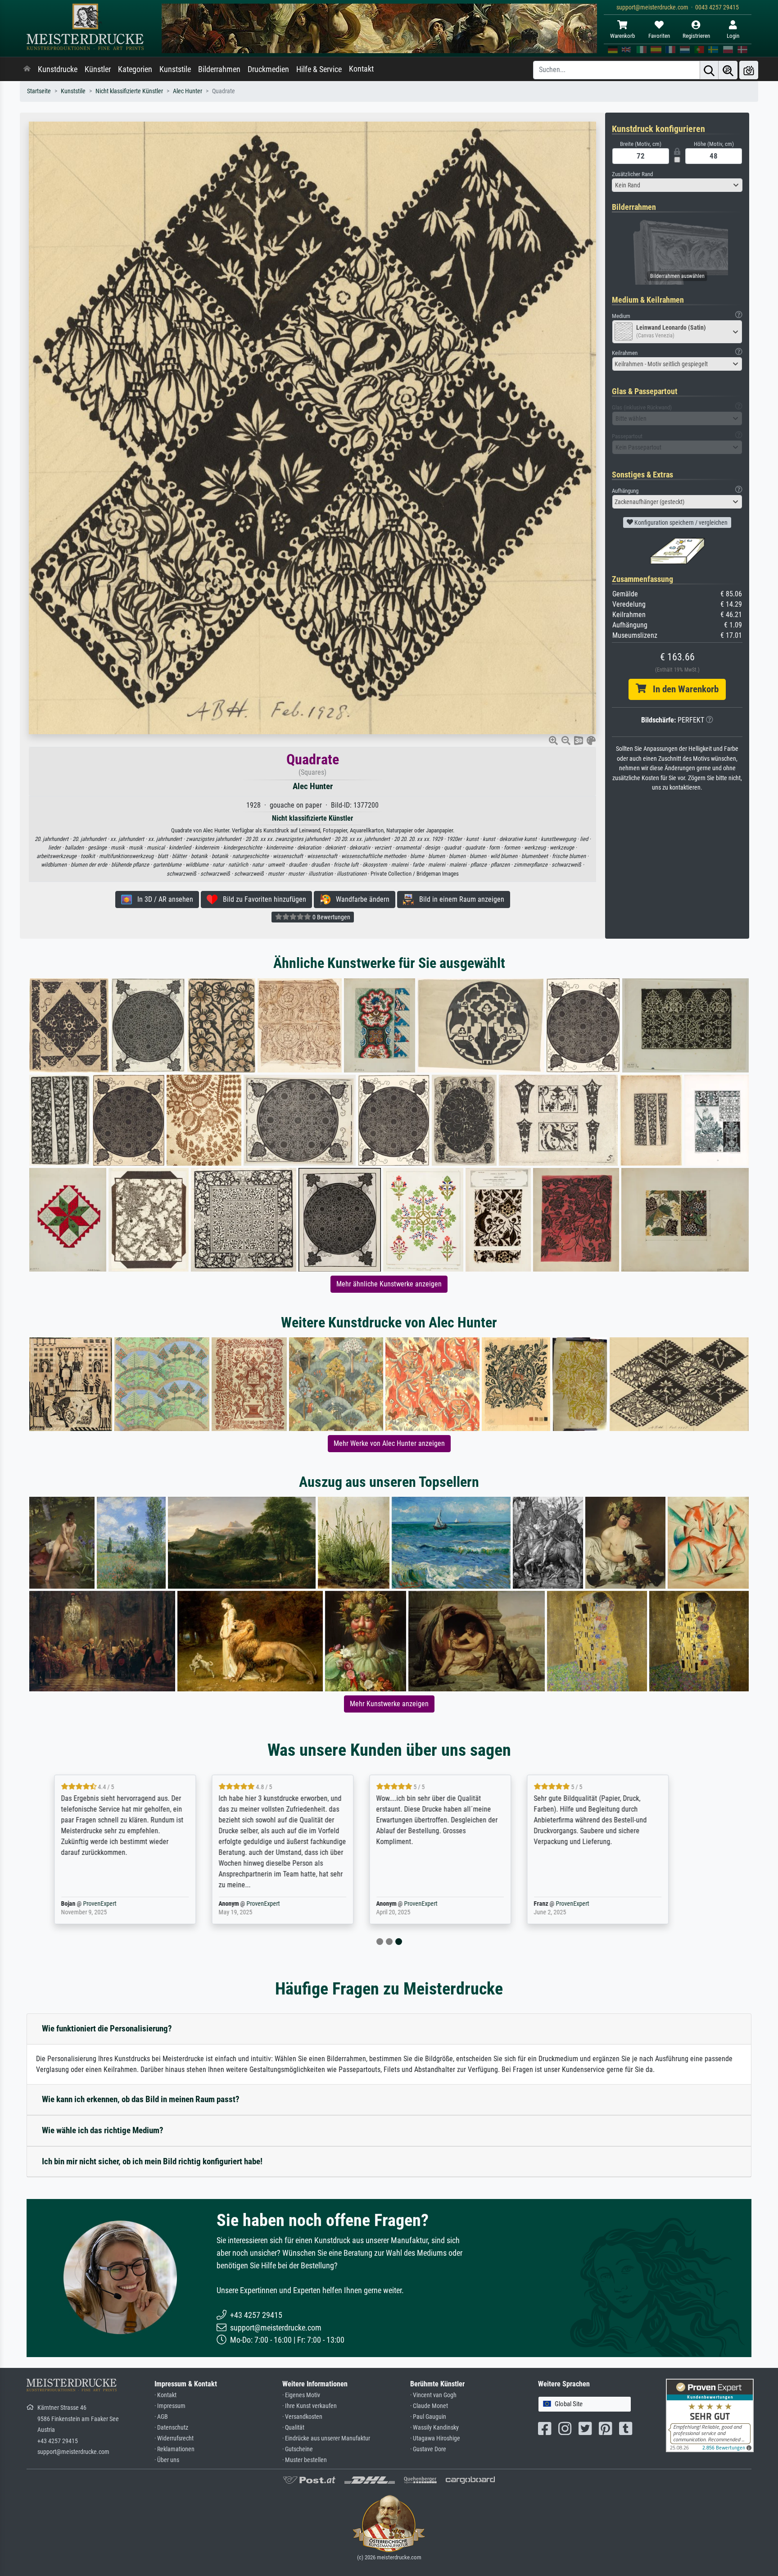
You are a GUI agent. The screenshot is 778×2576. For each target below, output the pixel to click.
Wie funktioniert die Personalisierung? (107, 2029)
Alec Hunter (188, 91)
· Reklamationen (174, 2449)
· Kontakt (165, 2395)
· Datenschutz (171, 2428)
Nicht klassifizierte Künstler (129, 91)
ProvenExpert (134, 1904)
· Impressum (170, 2406)
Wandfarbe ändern (360, 899)
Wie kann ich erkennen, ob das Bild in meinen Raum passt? (141, 2099)
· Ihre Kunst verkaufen (310, 2406)
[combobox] (677, 185)
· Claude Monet (429, 2406)
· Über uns (167, 2460)
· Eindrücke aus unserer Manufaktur (326, 2438)
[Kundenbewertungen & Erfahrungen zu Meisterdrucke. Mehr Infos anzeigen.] (710, 2415)
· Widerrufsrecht (174, 2438)
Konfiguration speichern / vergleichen (680, 522)
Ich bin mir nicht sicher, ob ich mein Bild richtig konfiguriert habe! (152, 2161)
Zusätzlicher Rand (632, 174)
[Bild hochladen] (749, 70)
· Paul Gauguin (428, 2417)
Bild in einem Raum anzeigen (459, 899)
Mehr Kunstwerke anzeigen (389, 1704)
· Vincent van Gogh (433, 2395)
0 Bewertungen (331, 917)
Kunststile (175, 69)
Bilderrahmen (219, 69)
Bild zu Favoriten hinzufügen (262, 899)
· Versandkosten (302, 2417)
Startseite (39, 91)
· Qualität (293, 2428)
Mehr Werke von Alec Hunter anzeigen (389, 1443)
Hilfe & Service (319, 69)
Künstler (98, 69)
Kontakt (361, 69)
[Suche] (709, 70)
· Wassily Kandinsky (434, 2428)
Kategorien (135, 69)
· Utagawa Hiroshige (435, 2438)
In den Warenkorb (682, 689)
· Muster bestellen (305, 2460)
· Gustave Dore (428, 2449)
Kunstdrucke (58, 69)
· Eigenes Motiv (301, 2395)
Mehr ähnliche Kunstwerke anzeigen (389, 1284)
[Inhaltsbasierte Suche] (728, 70)
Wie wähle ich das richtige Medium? (103, 2130)
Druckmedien (268, 69)
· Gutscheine (298, 2449)
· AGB (161, 2417)
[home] (27, 69)
